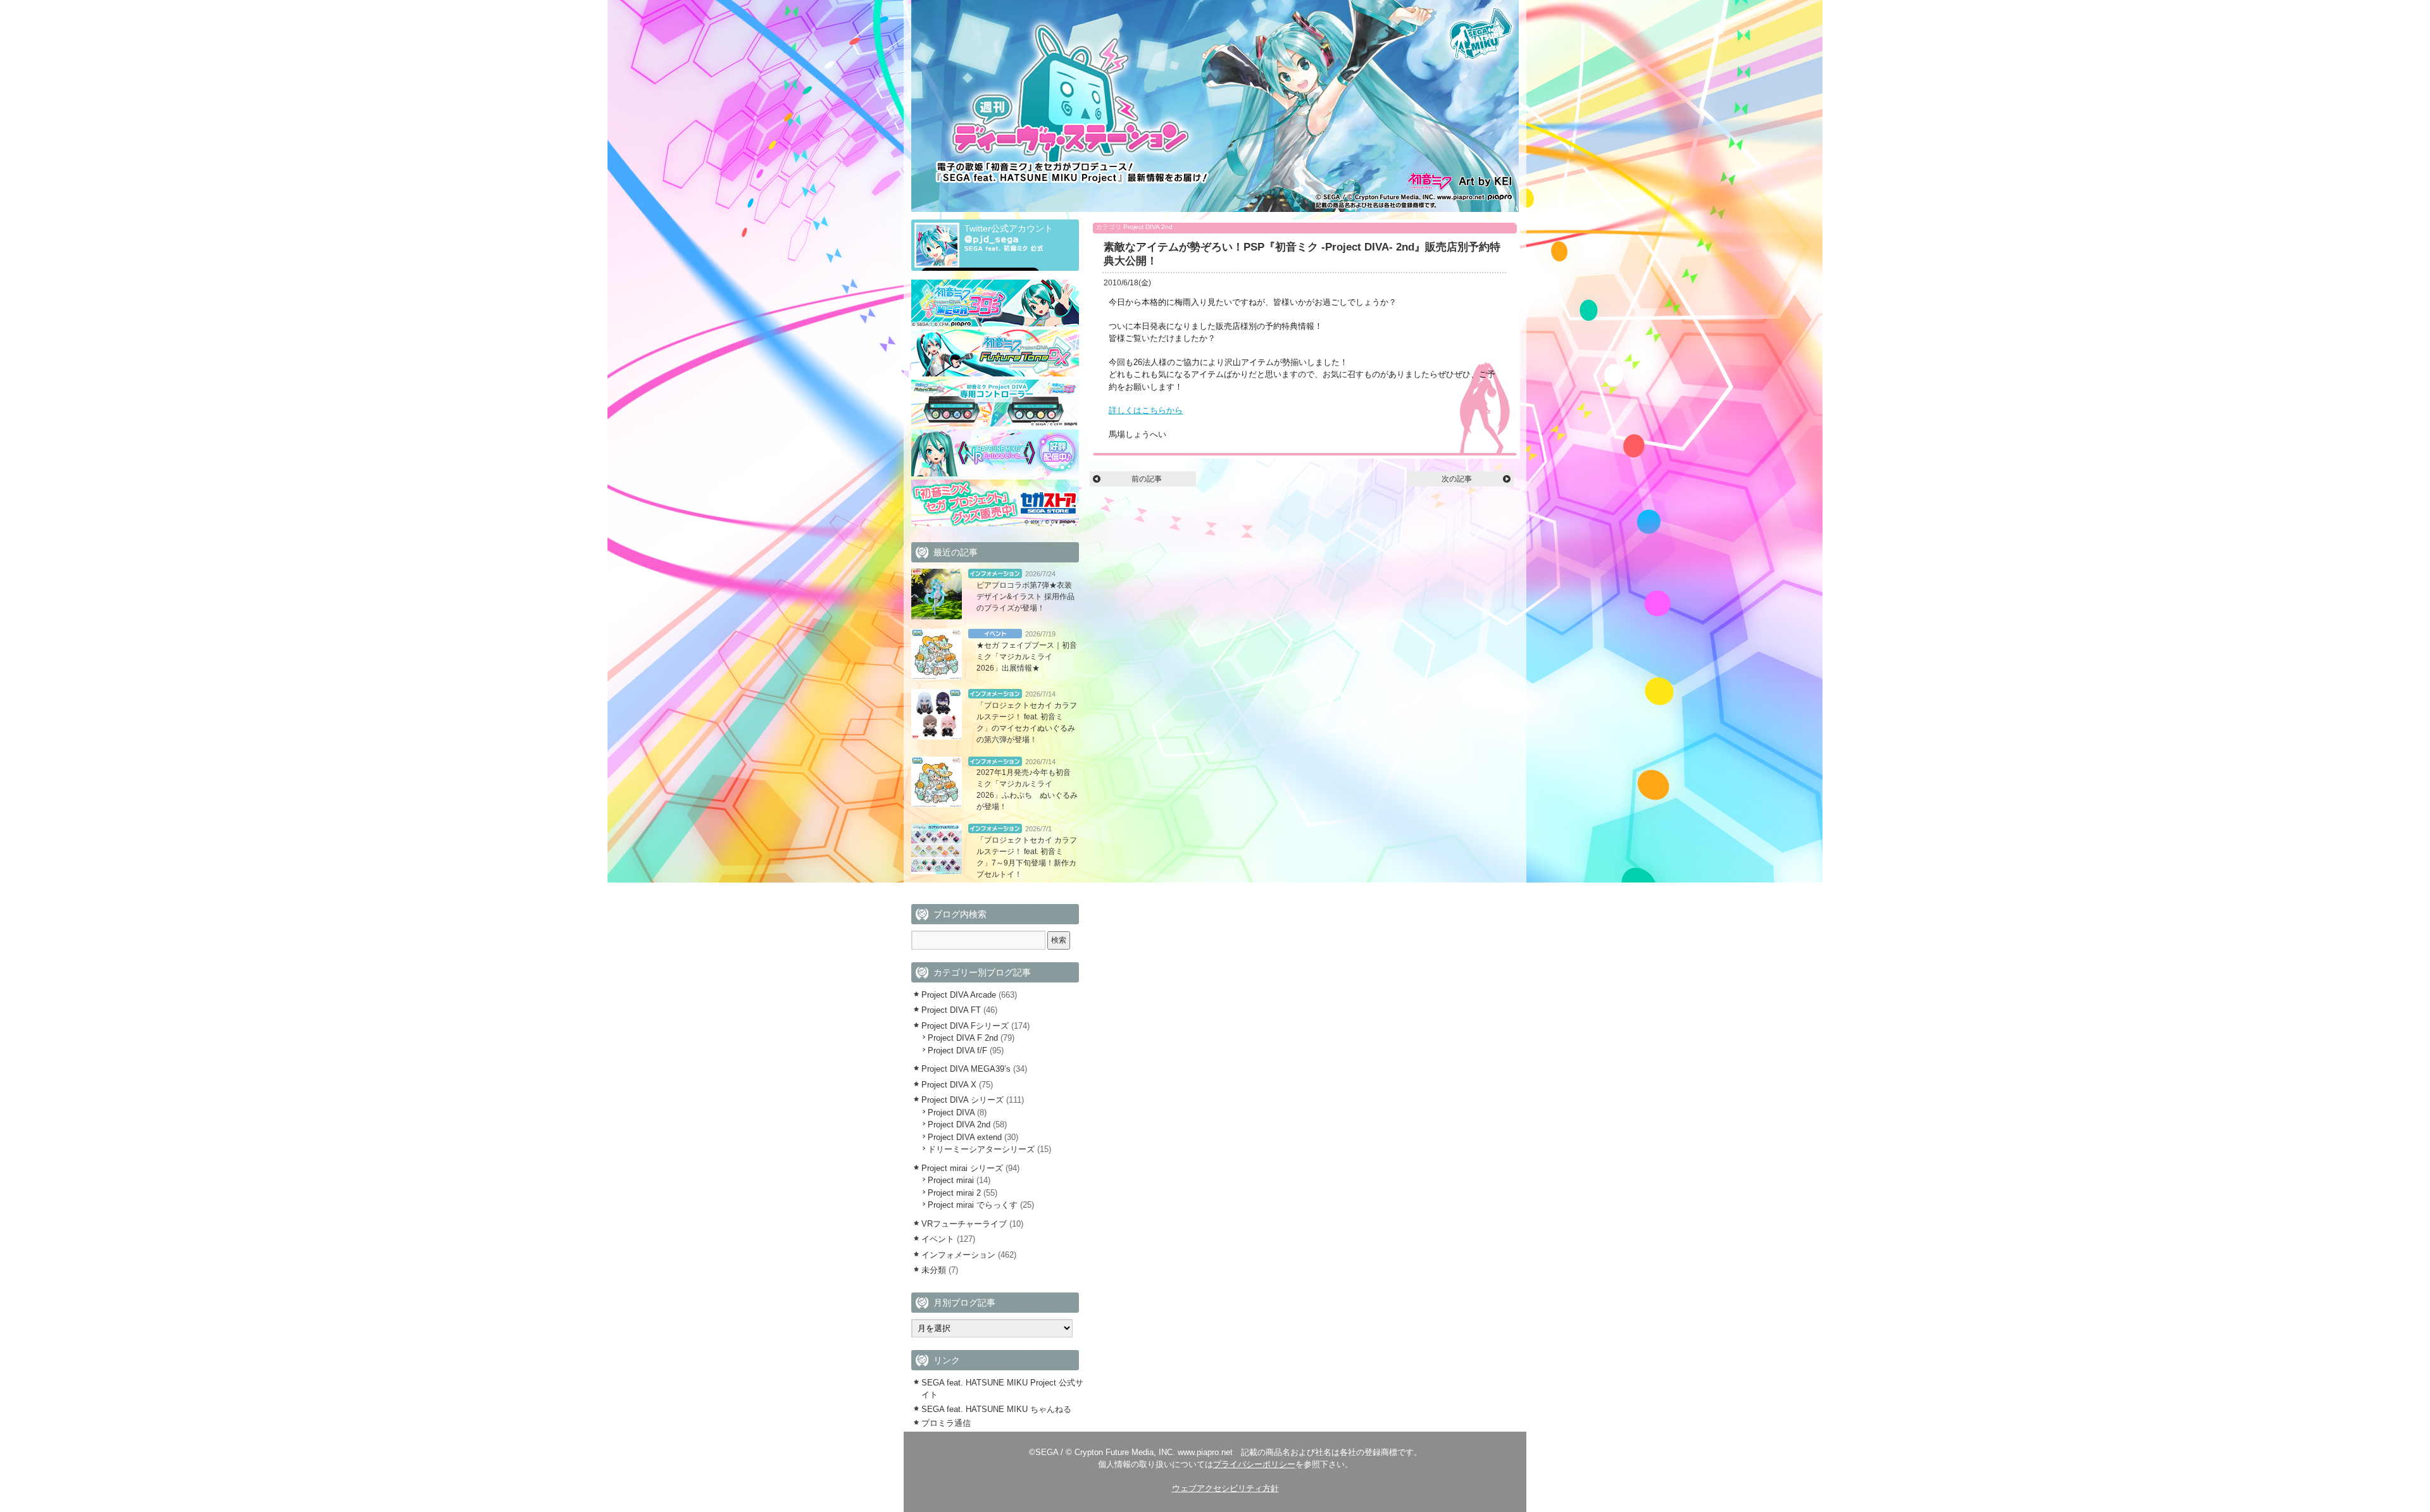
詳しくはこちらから (1146, 410)
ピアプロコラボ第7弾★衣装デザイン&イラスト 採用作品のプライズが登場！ (1025, 597)
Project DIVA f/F (957, 1050)
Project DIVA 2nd (1148, 227)
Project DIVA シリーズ (963, 1100)
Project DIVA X (949, 1085)
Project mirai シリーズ (962, 1168)
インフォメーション (995, 573)
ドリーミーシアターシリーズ (981, 1149)
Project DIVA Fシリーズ (965, 1026)
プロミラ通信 (946, 1423)
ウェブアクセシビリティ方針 (1225, 1488)
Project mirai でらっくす (973, 1205)
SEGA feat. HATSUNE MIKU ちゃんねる (996, 1409)
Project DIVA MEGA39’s (966, 1069)
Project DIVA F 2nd (963, 1038)
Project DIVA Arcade (959, 995)
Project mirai (951, 1180)
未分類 (934, 1270)
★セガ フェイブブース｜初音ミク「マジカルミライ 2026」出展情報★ (1027, 657)
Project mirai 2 (954, 1193)
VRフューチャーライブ (964, 1224)
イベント (995, 634)
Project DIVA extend (965, 1137)
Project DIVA (951, 1112)
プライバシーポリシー (1254, 1464)
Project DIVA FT (951, 1010)
